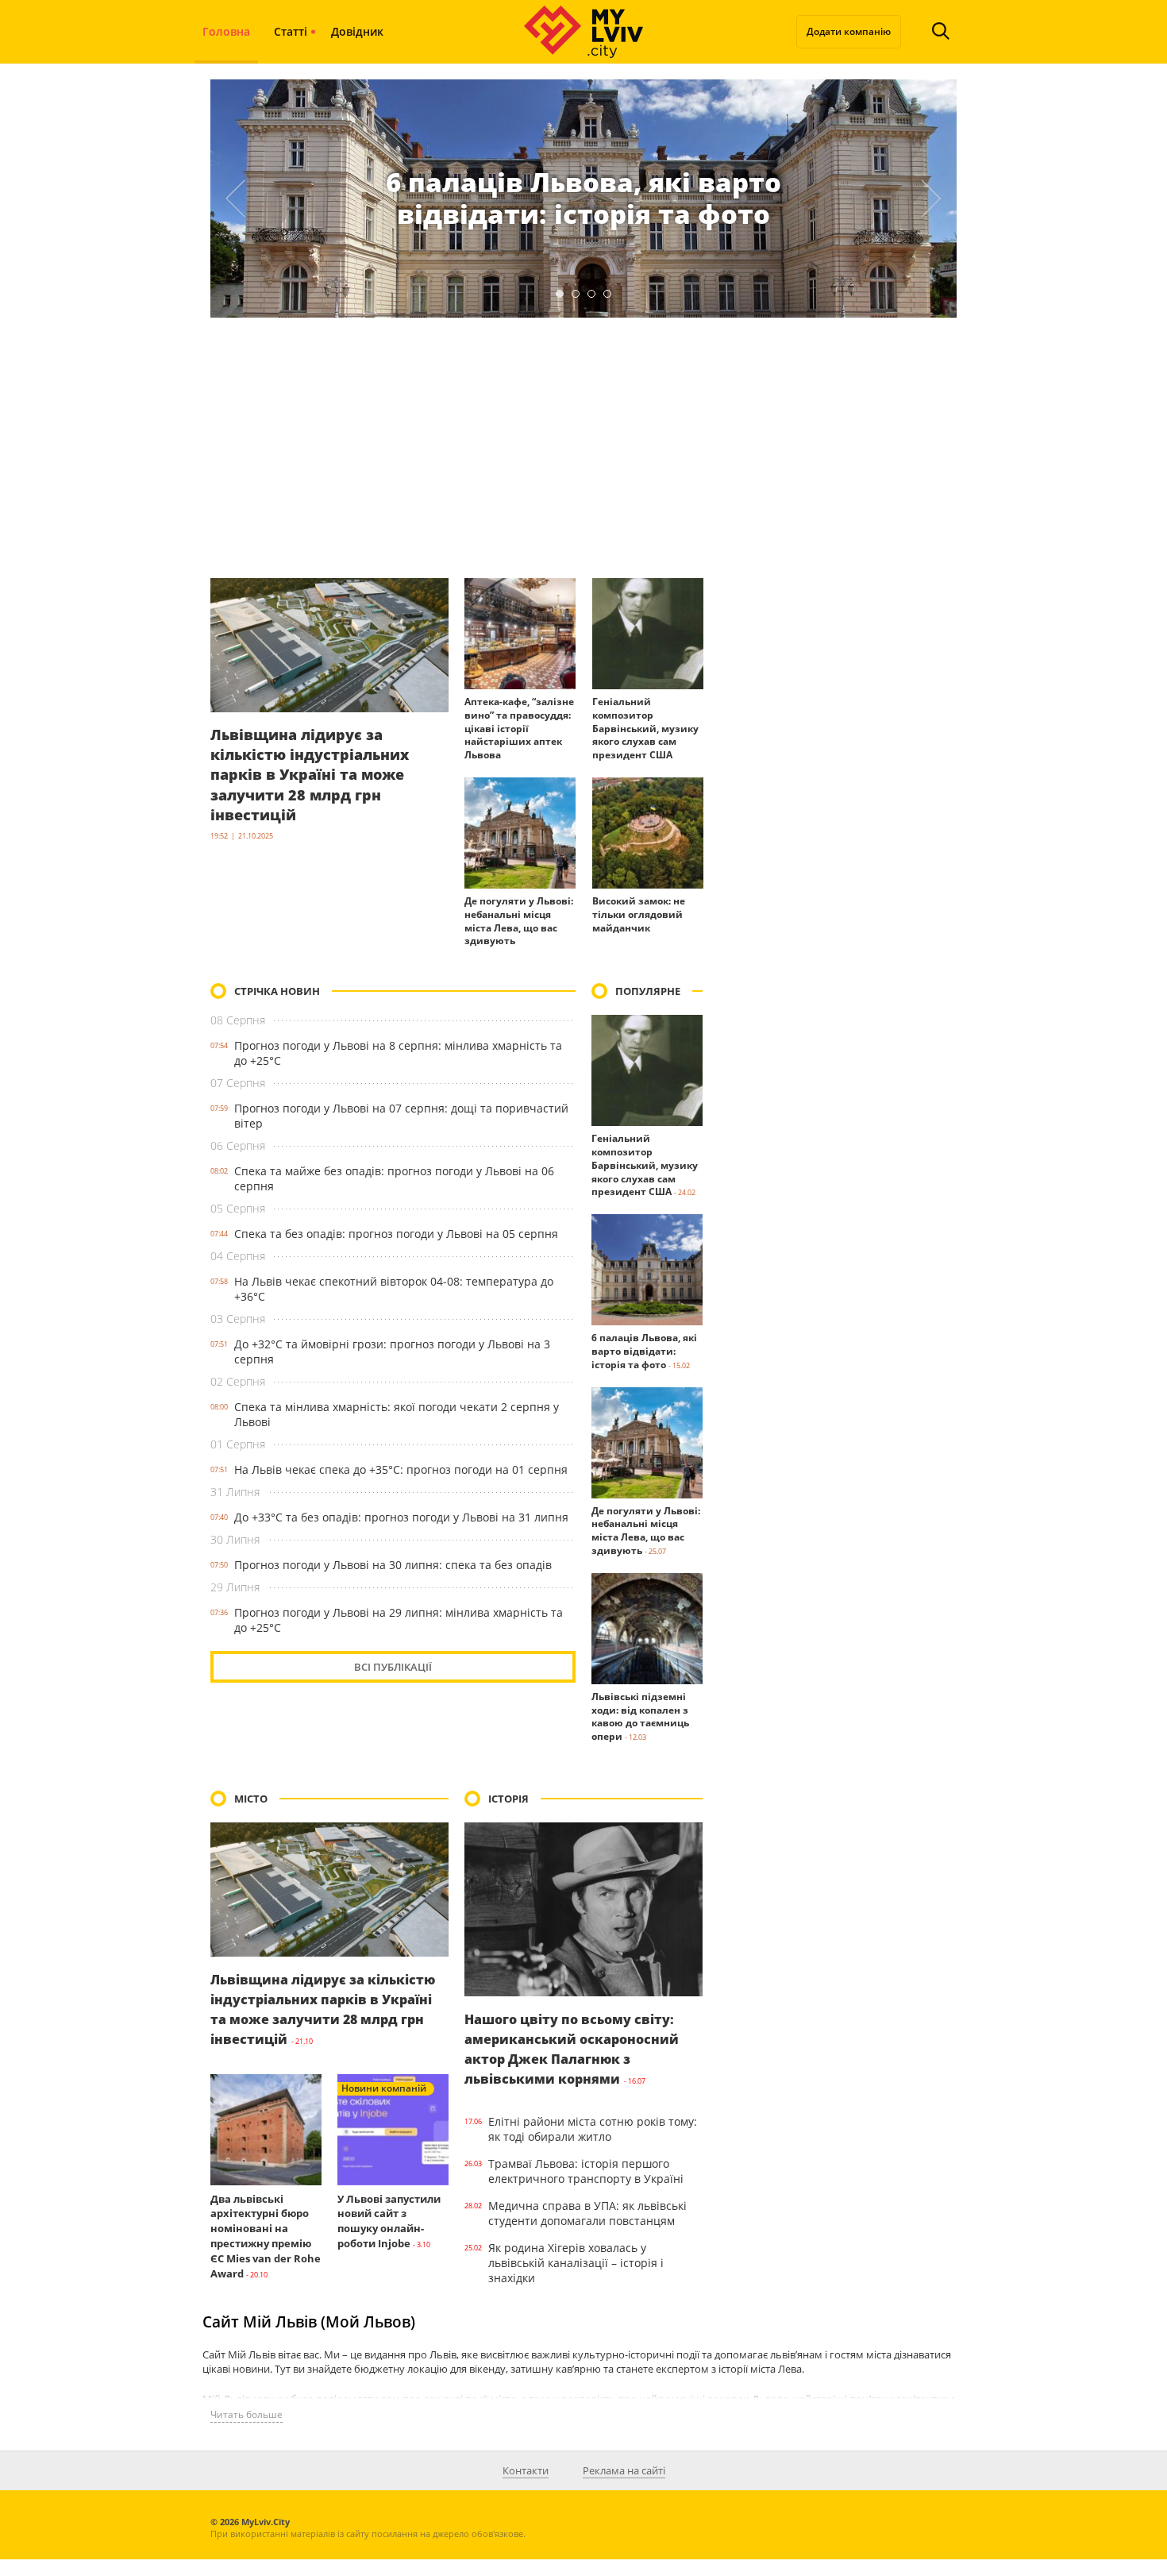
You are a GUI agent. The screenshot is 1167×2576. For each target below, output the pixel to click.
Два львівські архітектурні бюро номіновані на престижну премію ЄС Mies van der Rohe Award (266, 2236)
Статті (291, 31)
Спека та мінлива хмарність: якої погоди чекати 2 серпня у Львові (397, 1414)
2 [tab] (576, 294)
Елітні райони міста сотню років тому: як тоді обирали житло (593, 2129)
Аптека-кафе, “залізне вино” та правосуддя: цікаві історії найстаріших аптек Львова (519, 728)
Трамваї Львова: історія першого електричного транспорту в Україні (586, 2171)
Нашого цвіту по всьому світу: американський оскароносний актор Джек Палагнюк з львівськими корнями (572, 2050)
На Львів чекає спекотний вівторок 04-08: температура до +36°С (394, 1289)
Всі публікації (393, 1667)
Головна (226, 31)
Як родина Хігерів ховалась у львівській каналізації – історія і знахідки (576, 2263)
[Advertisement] (583, 448)
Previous (235, 199)
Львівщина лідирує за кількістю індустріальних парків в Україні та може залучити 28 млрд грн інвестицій (310, 775)
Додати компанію (849, 31)
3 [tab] (591, 294)
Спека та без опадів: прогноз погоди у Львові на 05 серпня (396, 1234)
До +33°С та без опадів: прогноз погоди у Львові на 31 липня (401, 1517)
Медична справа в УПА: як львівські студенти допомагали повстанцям (587, 2213)
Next (932, 199)
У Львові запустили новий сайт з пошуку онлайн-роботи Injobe (389, 2221)
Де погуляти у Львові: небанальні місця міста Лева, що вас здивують (519, 921)
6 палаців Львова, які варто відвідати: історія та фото (583, 198)
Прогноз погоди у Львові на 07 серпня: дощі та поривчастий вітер (401, 1116)
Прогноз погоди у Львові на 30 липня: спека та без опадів (393, 1565)
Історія (508, 1799)
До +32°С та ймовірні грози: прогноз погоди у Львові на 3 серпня (392, 1352)
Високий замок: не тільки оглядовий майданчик (639, 914)
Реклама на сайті (624, 2470)
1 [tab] (560, 294)
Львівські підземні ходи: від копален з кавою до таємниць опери (640, 1716)
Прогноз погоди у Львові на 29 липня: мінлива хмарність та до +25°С (399, 1620)
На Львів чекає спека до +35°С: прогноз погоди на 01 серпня (401, 1469)
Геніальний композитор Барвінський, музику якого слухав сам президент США (645, 728)
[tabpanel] (583, 199)
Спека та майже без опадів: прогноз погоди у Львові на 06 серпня (394, 1178)
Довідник (357, 31)
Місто (251, 1799)
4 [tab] (607, 294)
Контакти (526, 2470)
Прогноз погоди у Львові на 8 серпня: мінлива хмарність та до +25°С (398, 1053)
